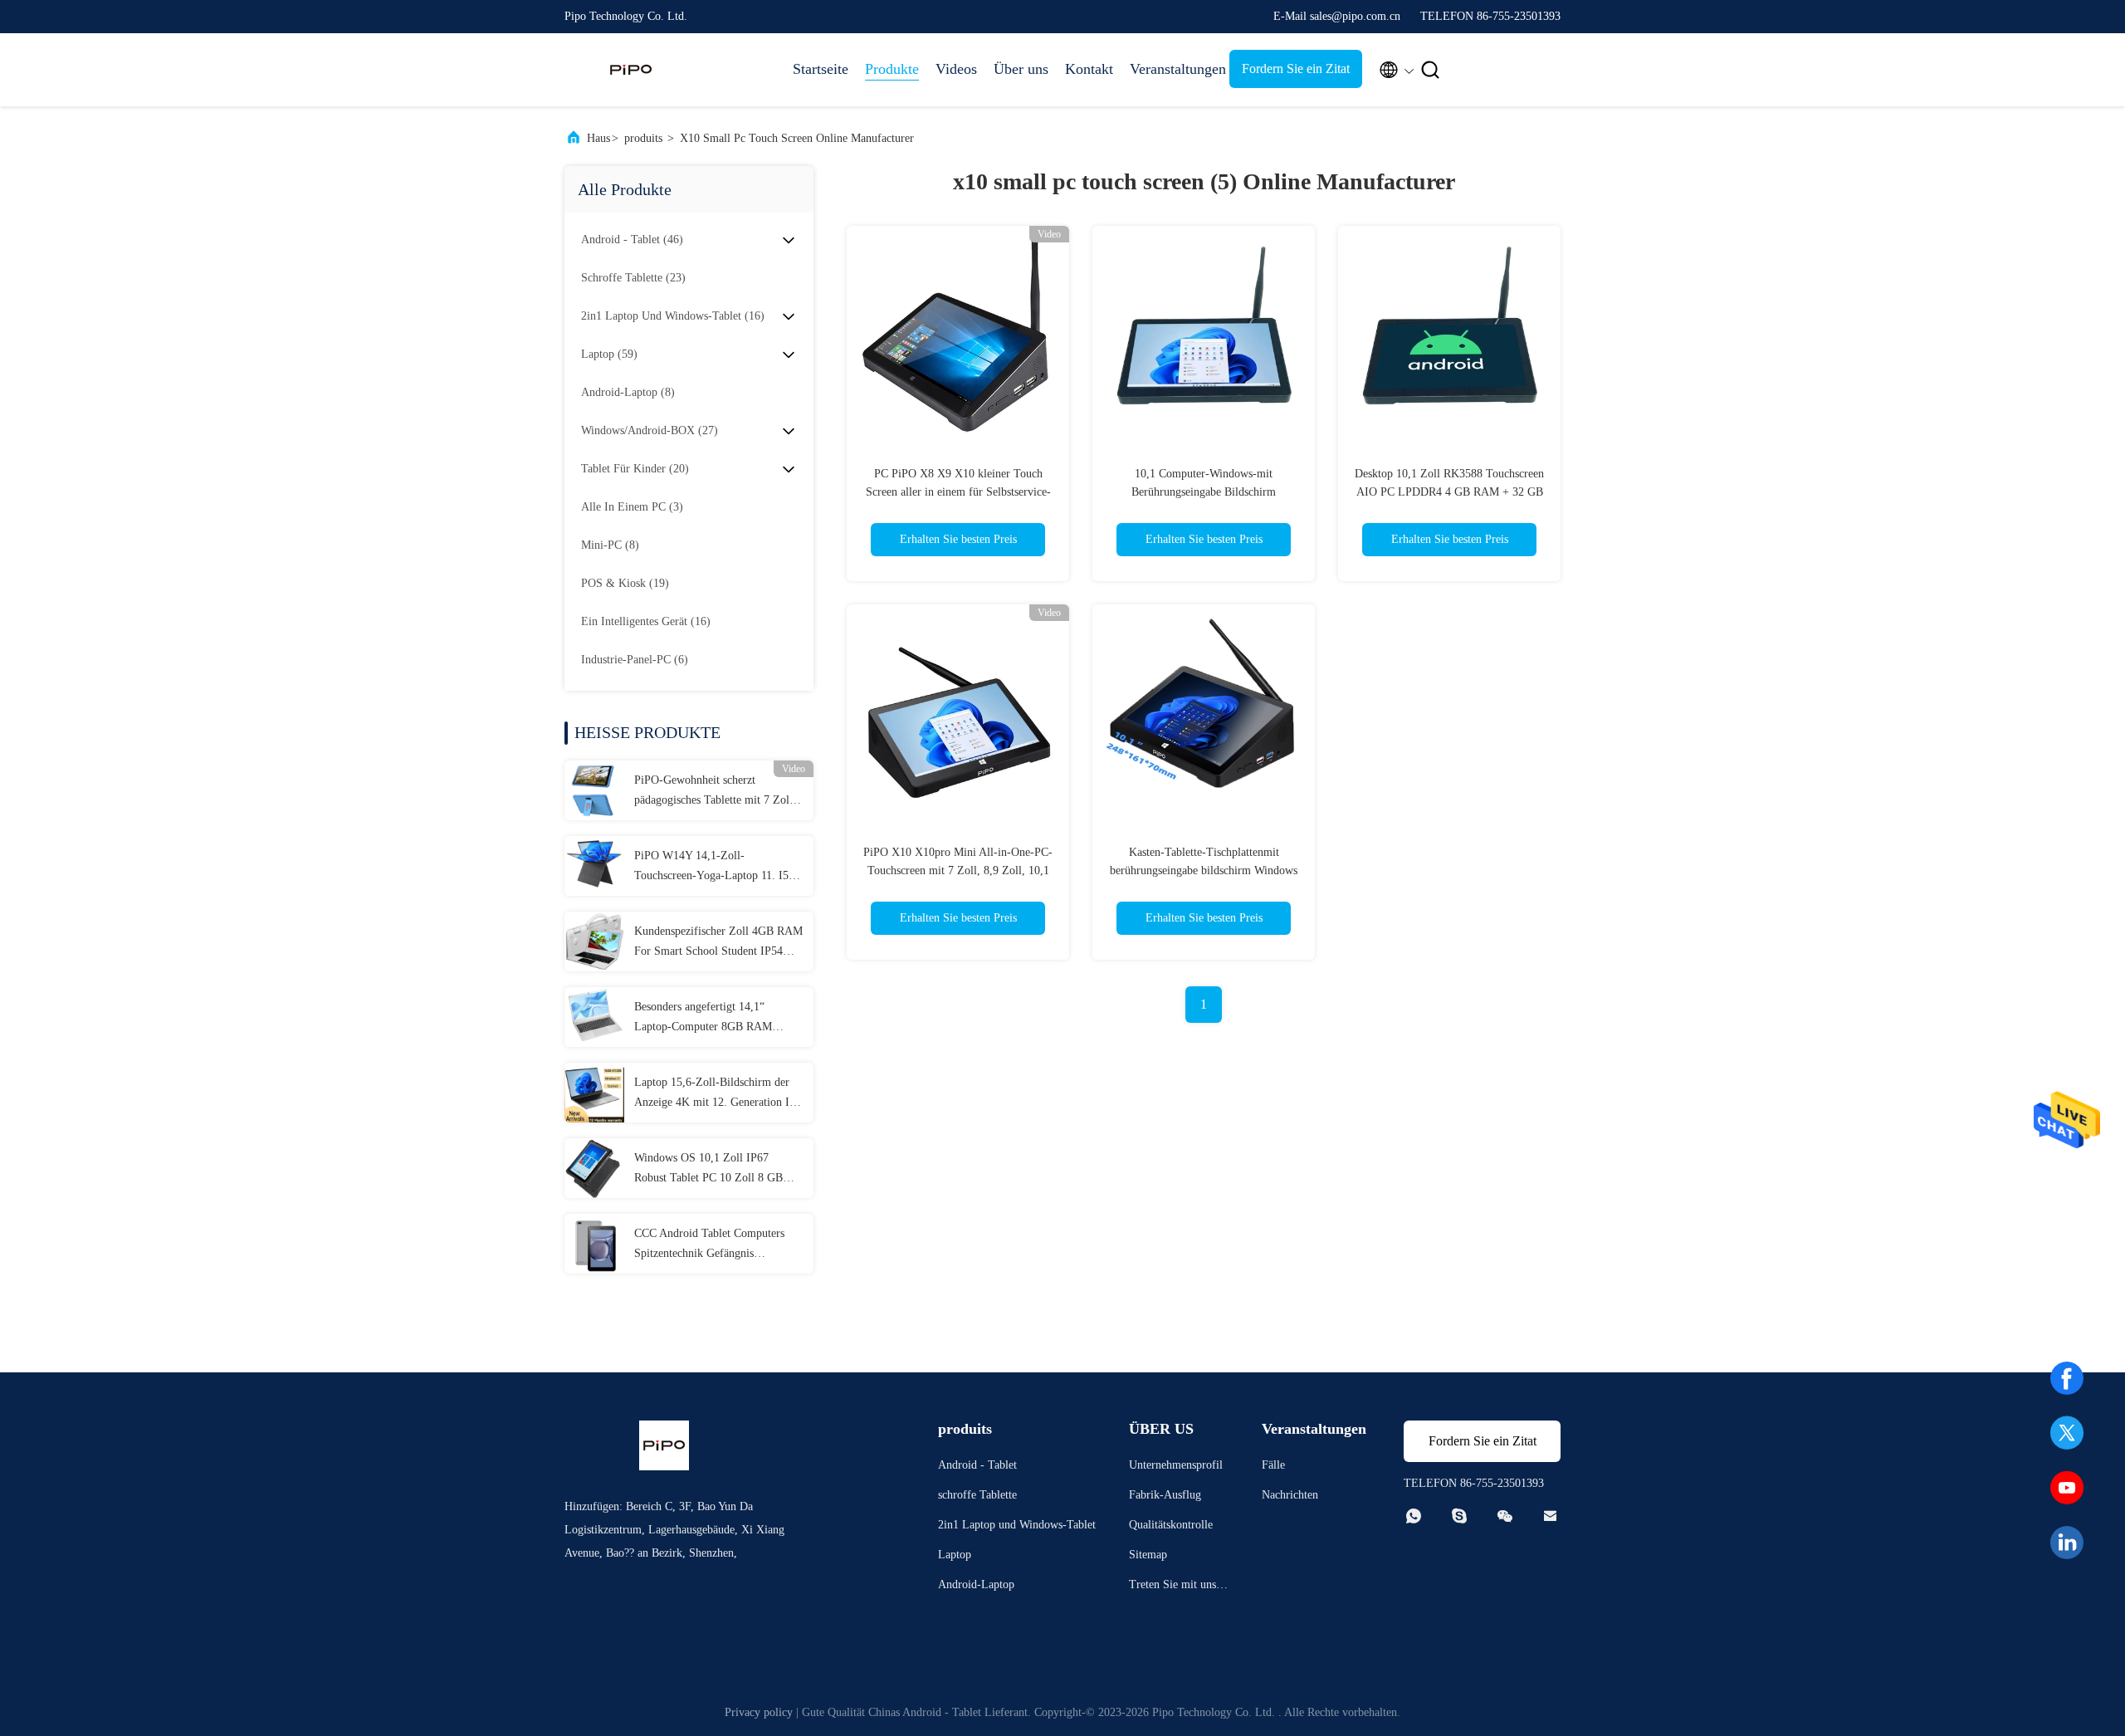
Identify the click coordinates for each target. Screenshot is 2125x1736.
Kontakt (1089, 69)
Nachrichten (1290, 1495)
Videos (956, 69)
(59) (609, 354)
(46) (632, 240)
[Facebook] (2067, 1378)
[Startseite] (631, 70)
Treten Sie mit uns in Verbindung (1179, 1587)
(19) (625, 583)
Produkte (892, 69)
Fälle (1273, 1465)
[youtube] (2067, 1488)
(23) (633, 278)
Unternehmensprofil (1176, 1465)
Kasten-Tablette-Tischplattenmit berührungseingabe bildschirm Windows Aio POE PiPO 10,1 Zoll (1204, 870)
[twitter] (2067, 1433)
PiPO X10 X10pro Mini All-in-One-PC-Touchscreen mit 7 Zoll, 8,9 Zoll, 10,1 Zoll (958, 870)
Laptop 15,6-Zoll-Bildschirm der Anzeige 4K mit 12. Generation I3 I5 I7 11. (715, 1094)
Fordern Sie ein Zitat (1296, 68)
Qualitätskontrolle (1171, 1525)
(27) (650, 430)
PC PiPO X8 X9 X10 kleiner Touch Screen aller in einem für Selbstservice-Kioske (958, 492)
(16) (673, 316)
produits (643, 138)
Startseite (821, 69)
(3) (632, 507)
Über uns (1021, 69)
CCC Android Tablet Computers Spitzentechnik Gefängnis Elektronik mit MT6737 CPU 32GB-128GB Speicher (709, 1245)
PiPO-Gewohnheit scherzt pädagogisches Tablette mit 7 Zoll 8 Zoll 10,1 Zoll (718, 792)
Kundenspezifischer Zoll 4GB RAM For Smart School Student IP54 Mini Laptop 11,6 (718, 943)
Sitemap (1148, 1555)
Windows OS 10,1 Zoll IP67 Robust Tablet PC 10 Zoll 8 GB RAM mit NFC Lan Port (708, 1170)
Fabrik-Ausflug (1165, 1495)
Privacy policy (759, 1712)
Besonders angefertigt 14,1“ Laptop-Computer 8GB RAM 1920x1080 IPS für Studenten (704, 1019)
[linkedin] (2067, 1543)
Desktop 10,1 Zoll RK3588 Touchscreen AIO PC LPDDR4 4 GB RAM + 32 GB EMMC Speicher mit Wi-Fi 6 (1449, 492)
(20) (635, 469)
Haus (598, 138)
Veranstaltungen (1171, 69)
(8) (628, 392)
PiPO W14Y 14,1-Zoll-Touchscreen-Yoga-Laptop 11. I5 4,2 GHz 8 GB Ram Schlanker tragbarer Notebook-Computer (711, 868)
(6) (635, 660)
